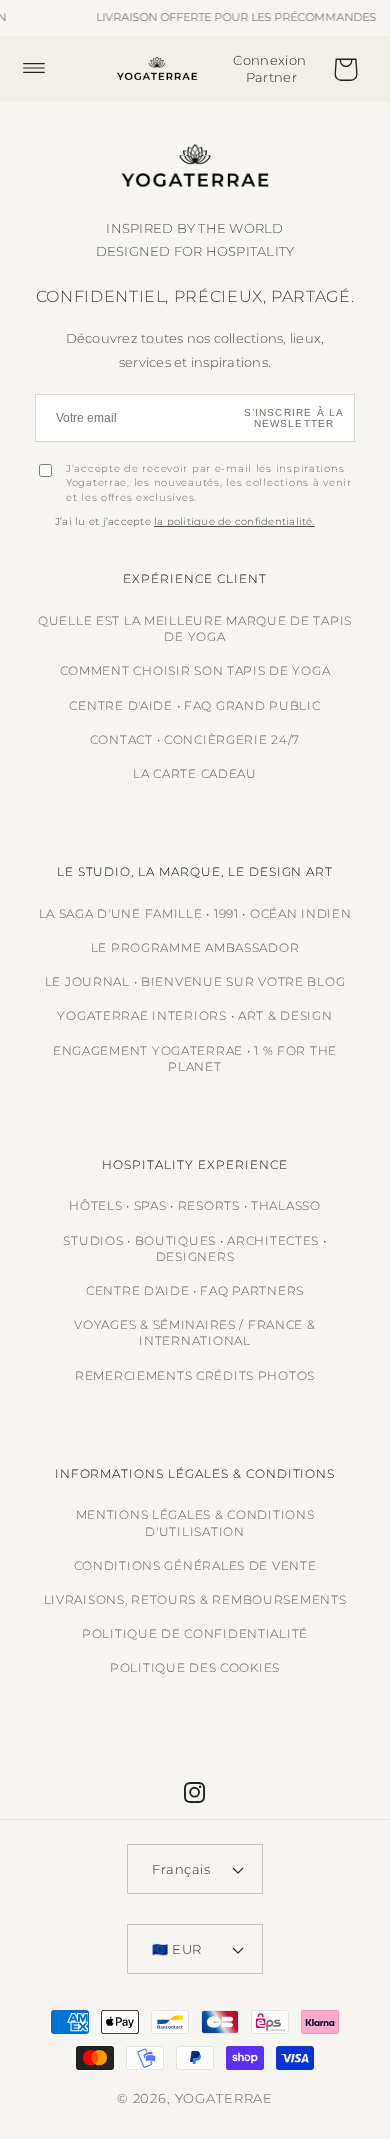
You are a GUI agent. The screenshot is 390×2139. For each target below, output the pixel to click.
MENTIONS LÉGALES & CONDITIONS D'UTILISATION (195, 1522)
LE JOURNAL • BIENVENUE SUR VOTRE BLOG (195, 981)
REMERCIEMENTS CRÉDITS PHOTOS (195, 1375)
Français (181, 1869)
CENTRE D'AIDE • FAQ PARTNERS (195, 1290)
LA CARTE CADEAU (195, 773)
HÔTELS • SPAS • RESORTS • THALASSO (194, 1205)
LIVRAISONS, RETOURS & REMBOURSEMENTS (195, 1599)
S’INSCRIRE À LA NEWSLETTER (294, 418)
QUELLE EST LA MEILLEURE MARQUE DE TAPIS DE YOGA (195, 628)
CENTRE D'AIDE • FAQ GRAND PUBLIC (194, 705)
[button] (44, 68)
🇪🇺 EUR (177, 1949)
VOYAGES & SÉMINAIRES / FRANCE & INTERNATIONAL (194, 1332)
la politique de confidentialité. (234, 521)
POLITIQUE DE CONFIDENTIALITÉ (195, 1633)
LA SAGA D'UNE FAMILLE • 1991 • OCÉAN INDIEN (195, 913)
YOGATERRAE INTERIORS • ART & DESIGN (194, 1015)
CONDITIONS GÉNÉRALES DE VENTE (195, 1565)
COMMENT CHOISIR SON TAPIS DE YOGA (195, 670)
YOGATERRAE (224, 2098)
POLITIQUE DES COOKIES (195, 1667)
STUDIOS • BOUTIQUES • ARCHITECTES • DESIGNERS (194, 1248)
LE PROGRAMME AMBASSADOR (195, 947)
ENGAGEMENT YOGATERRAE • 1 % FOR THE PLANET (195, 1058)
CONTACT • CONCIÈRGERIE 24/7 (195, 739)
